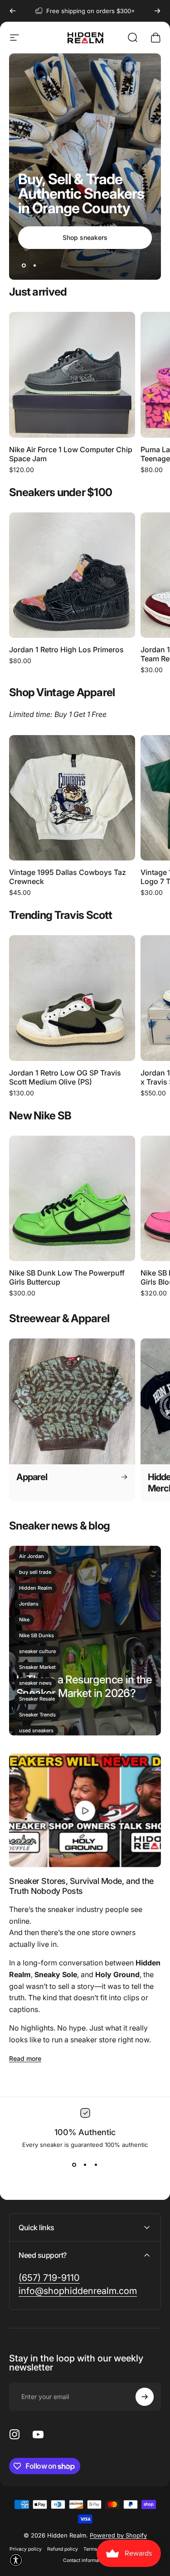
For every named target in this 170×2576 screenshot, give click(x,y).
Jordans (29, 1604)
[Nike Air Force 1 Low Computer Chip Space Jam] (72, 375)
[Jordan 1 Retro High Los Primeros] (72, 575)
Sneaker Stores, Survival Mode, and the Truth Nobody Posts (81, 1886)
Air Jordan (32, 1556)
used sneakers (36, 1730)
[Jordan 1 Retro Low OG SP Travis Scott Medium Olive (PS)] (72, 998)
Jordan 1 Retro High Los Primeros (66, 650)
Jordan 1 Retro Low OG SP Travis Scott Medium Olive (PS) (65, 1077)
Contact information (85, 2560)
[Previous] (13, 11)
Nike (24, 1620)
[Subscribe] (145, 2397)
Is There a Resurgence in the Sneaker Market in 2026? (84, 1686)
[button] (16, 2560)
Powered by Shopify (118, 2535)
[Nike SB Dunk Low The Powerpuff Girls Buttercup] (72, 1199)
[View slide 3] (96, 2165)
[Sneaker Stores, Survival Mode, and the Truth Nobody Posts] (85, 1810)
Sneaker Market (37, 1667)
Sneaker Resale (37, 1699)
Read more (25, 2058)
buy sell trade (35, 1572)
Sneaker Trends (37, 1715)
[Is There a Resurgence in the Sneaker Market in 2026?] (85, 1641)
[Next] (157, 11)
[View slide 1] (74, 2165)
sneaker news (35, 1683)
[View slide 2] (85, 2165)
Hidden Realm (36, 1588)
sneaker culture (37, 1651)
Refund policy (63, 2549)
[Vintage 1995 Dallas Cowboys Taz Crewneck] (72, 798)
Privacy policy (26, 2549)
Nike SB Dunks (36, 1635)
